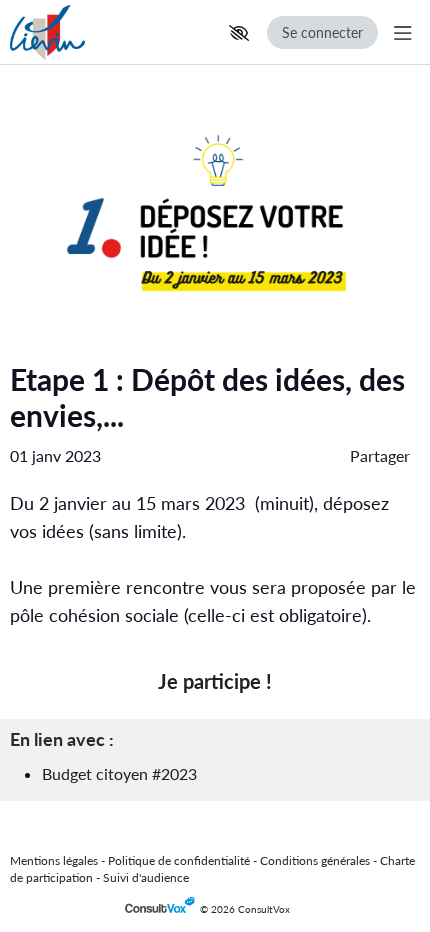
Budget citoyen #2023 (119, 773)
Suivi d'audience (146, 877)
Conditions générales (315, 860)
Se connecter (322, 32)
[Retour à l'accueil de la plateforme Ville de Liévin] (100, 32)
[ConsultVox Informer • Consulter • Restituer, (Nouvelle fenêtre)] (162, 909)
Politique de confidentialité (179, 860)
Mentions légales (54, 860)
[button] (239, 33)
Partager (380, 455)
